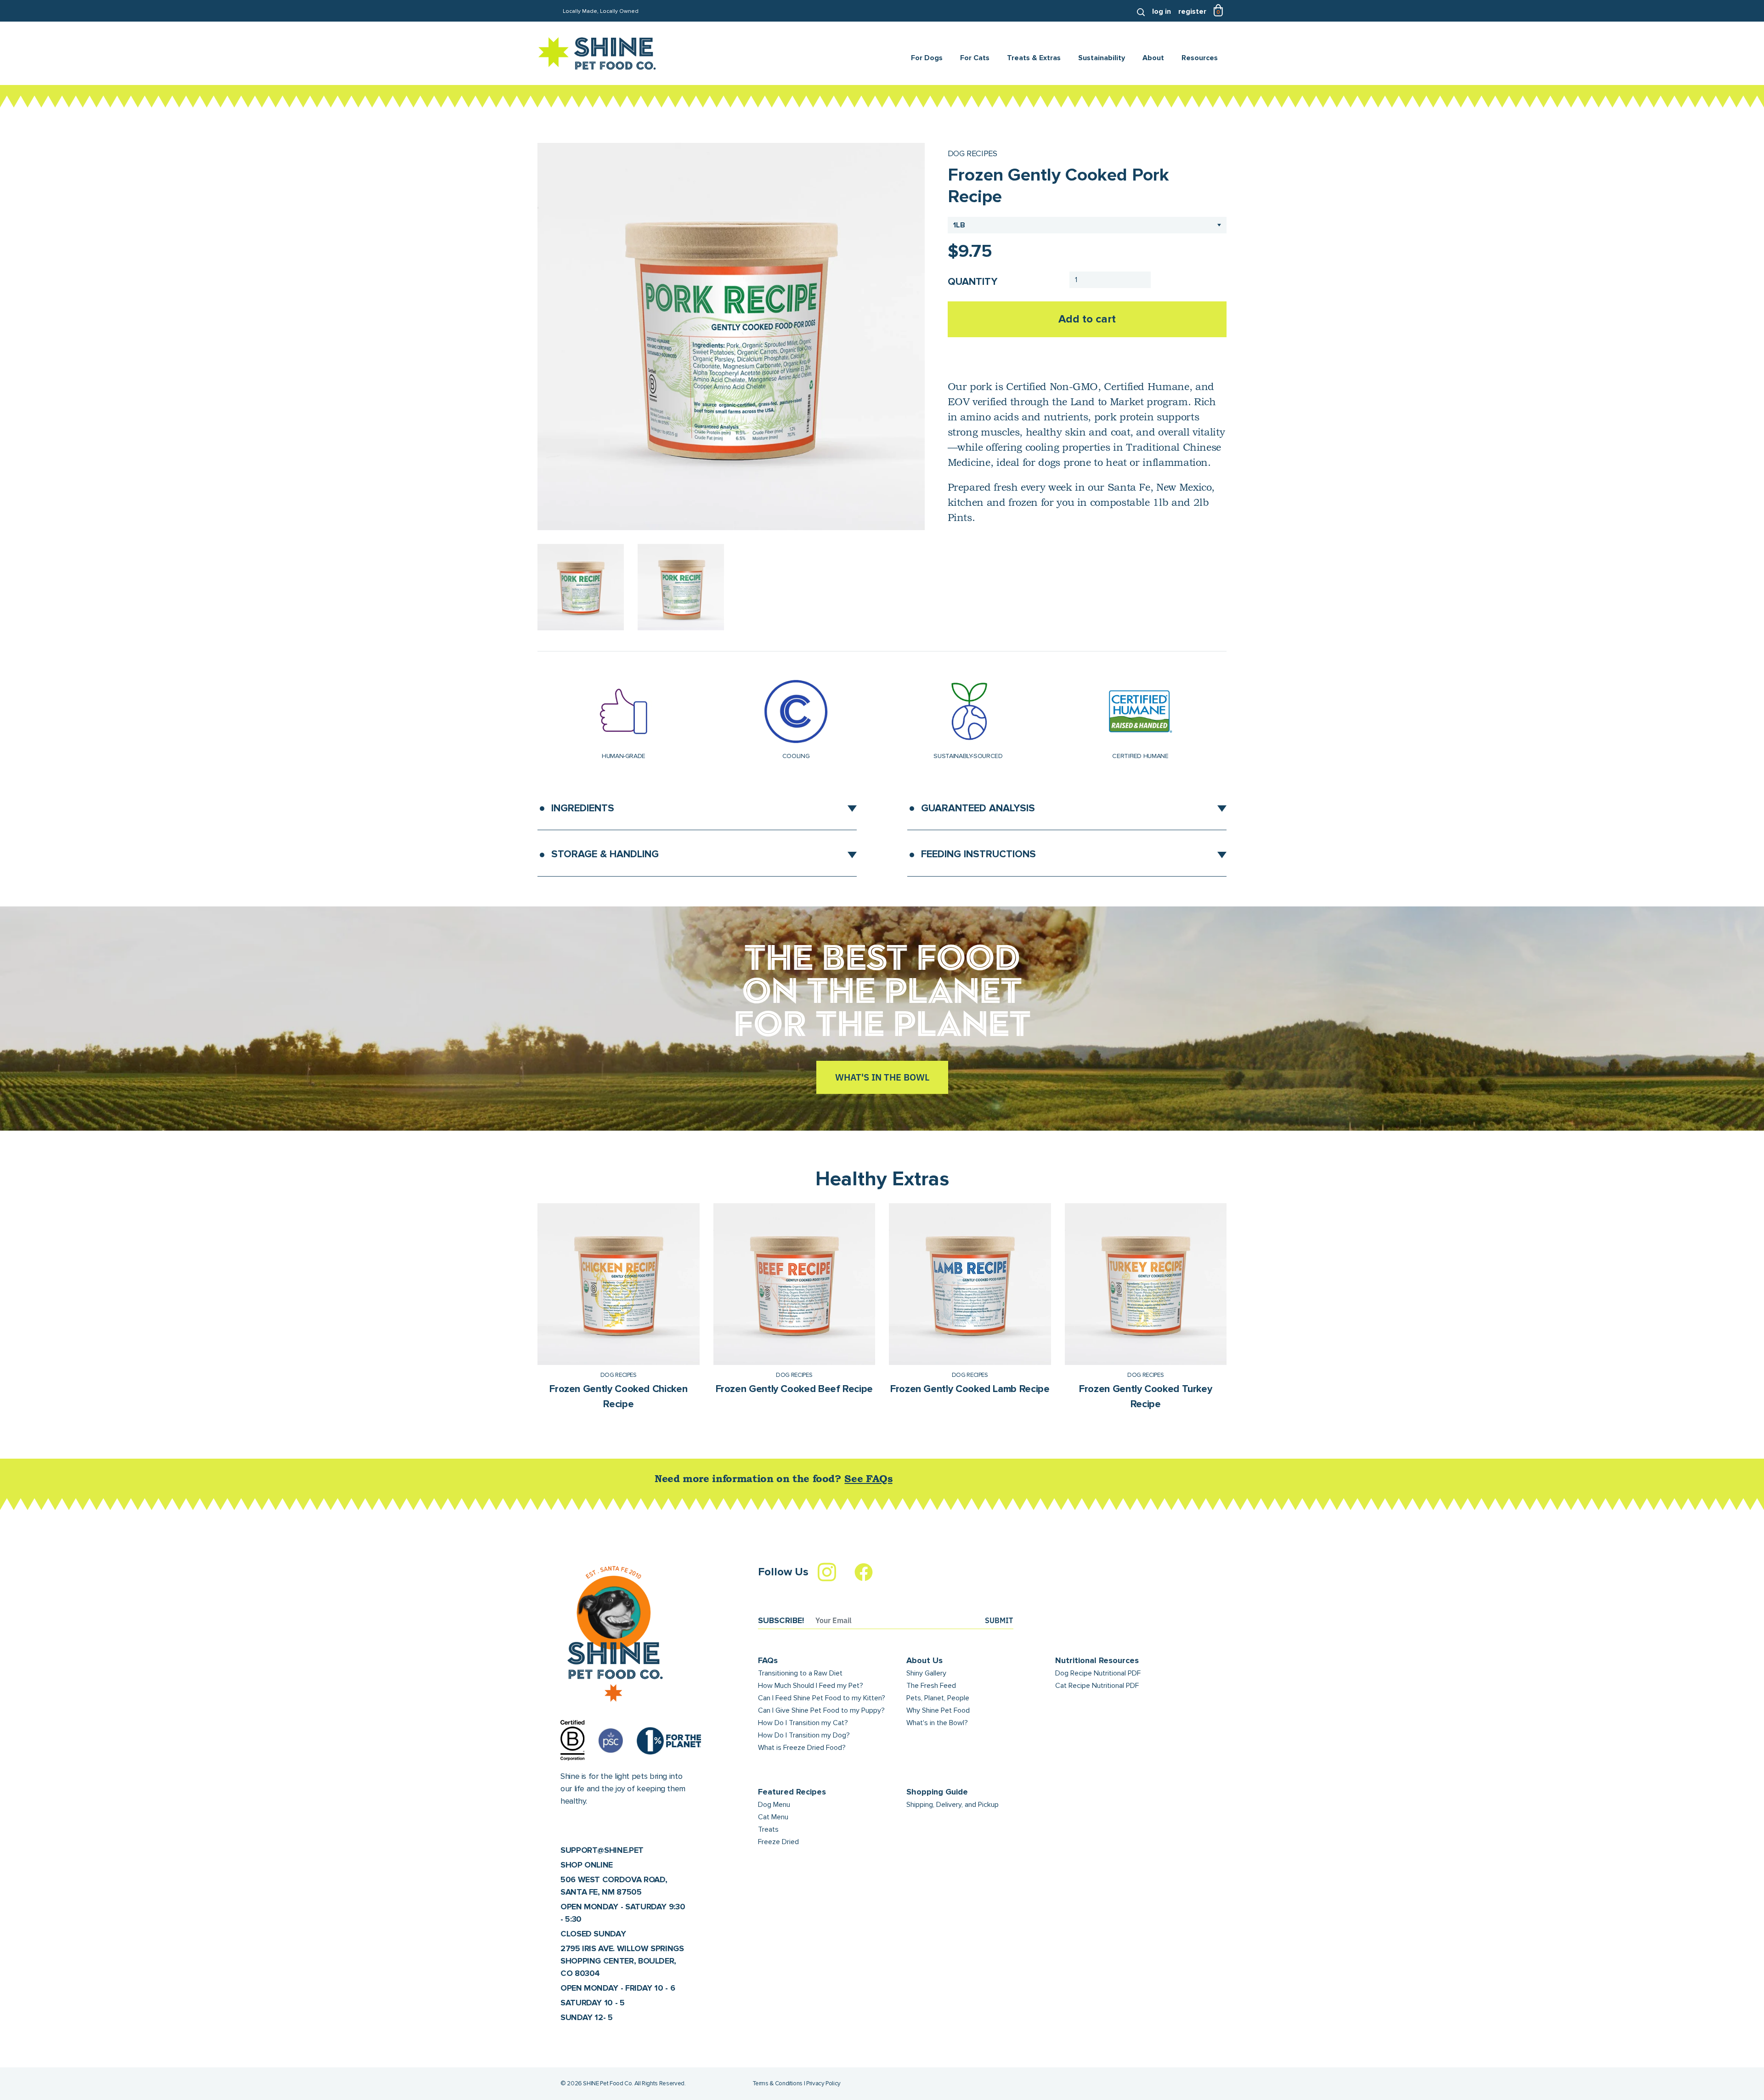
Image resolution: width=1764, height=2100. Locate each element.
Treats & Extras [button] (1034, 58)
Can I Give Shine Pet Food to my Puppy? (821, 1710)
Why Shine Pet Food (938, 1710)
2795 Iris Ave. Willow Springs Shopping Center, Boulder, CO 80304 (622, 1961)
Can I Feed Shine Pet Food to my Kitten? (822, 1698)
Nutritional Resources (1097, 1660)
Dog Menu (774, 1805)
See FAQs (868, 1480)
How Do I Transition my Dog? (804, 1735)
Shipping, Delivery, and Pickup (953, 1805)
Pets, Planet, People (938, 1698)
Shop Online (587, 1865)
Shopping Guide (937, 1792)
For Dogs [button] (927, 58)
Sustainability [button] (1102, 58)
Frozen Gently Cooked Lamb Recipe (970, 1389)
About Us (924, 1660)
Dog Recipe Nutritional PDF (1098, 1673)
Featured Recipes (792, 1792)
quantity (972, 282)
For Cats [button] (975, 58)
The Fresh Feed (931, 1686)
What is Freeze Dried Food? (802, 1748)
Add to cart (1087, 319)
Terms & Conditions (778, 2083)
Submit (999, 1620)
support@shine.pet (602, 1850)
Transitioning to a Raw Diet (800, 1673)
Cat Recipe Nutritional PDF (1097, 1686)
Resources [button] (1200, 58)
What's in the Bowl (882, 1077)
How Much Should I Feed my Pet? (811, 1686)
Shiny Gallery (926, 1673)
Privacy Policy (823, 2083)
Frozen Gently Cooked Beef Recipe (794, 1389)
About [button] (1153, 58)
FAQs (768, 1660)
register (1192, 11)
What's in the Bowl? (937, 1723)
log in (1162, 11)
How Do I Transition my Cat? (803, 1723)
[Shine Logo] (597, 54)
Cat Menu (773, 1817)
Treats (768, 1829)
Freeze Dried (778, 1842)
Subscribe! (781, 1620)
